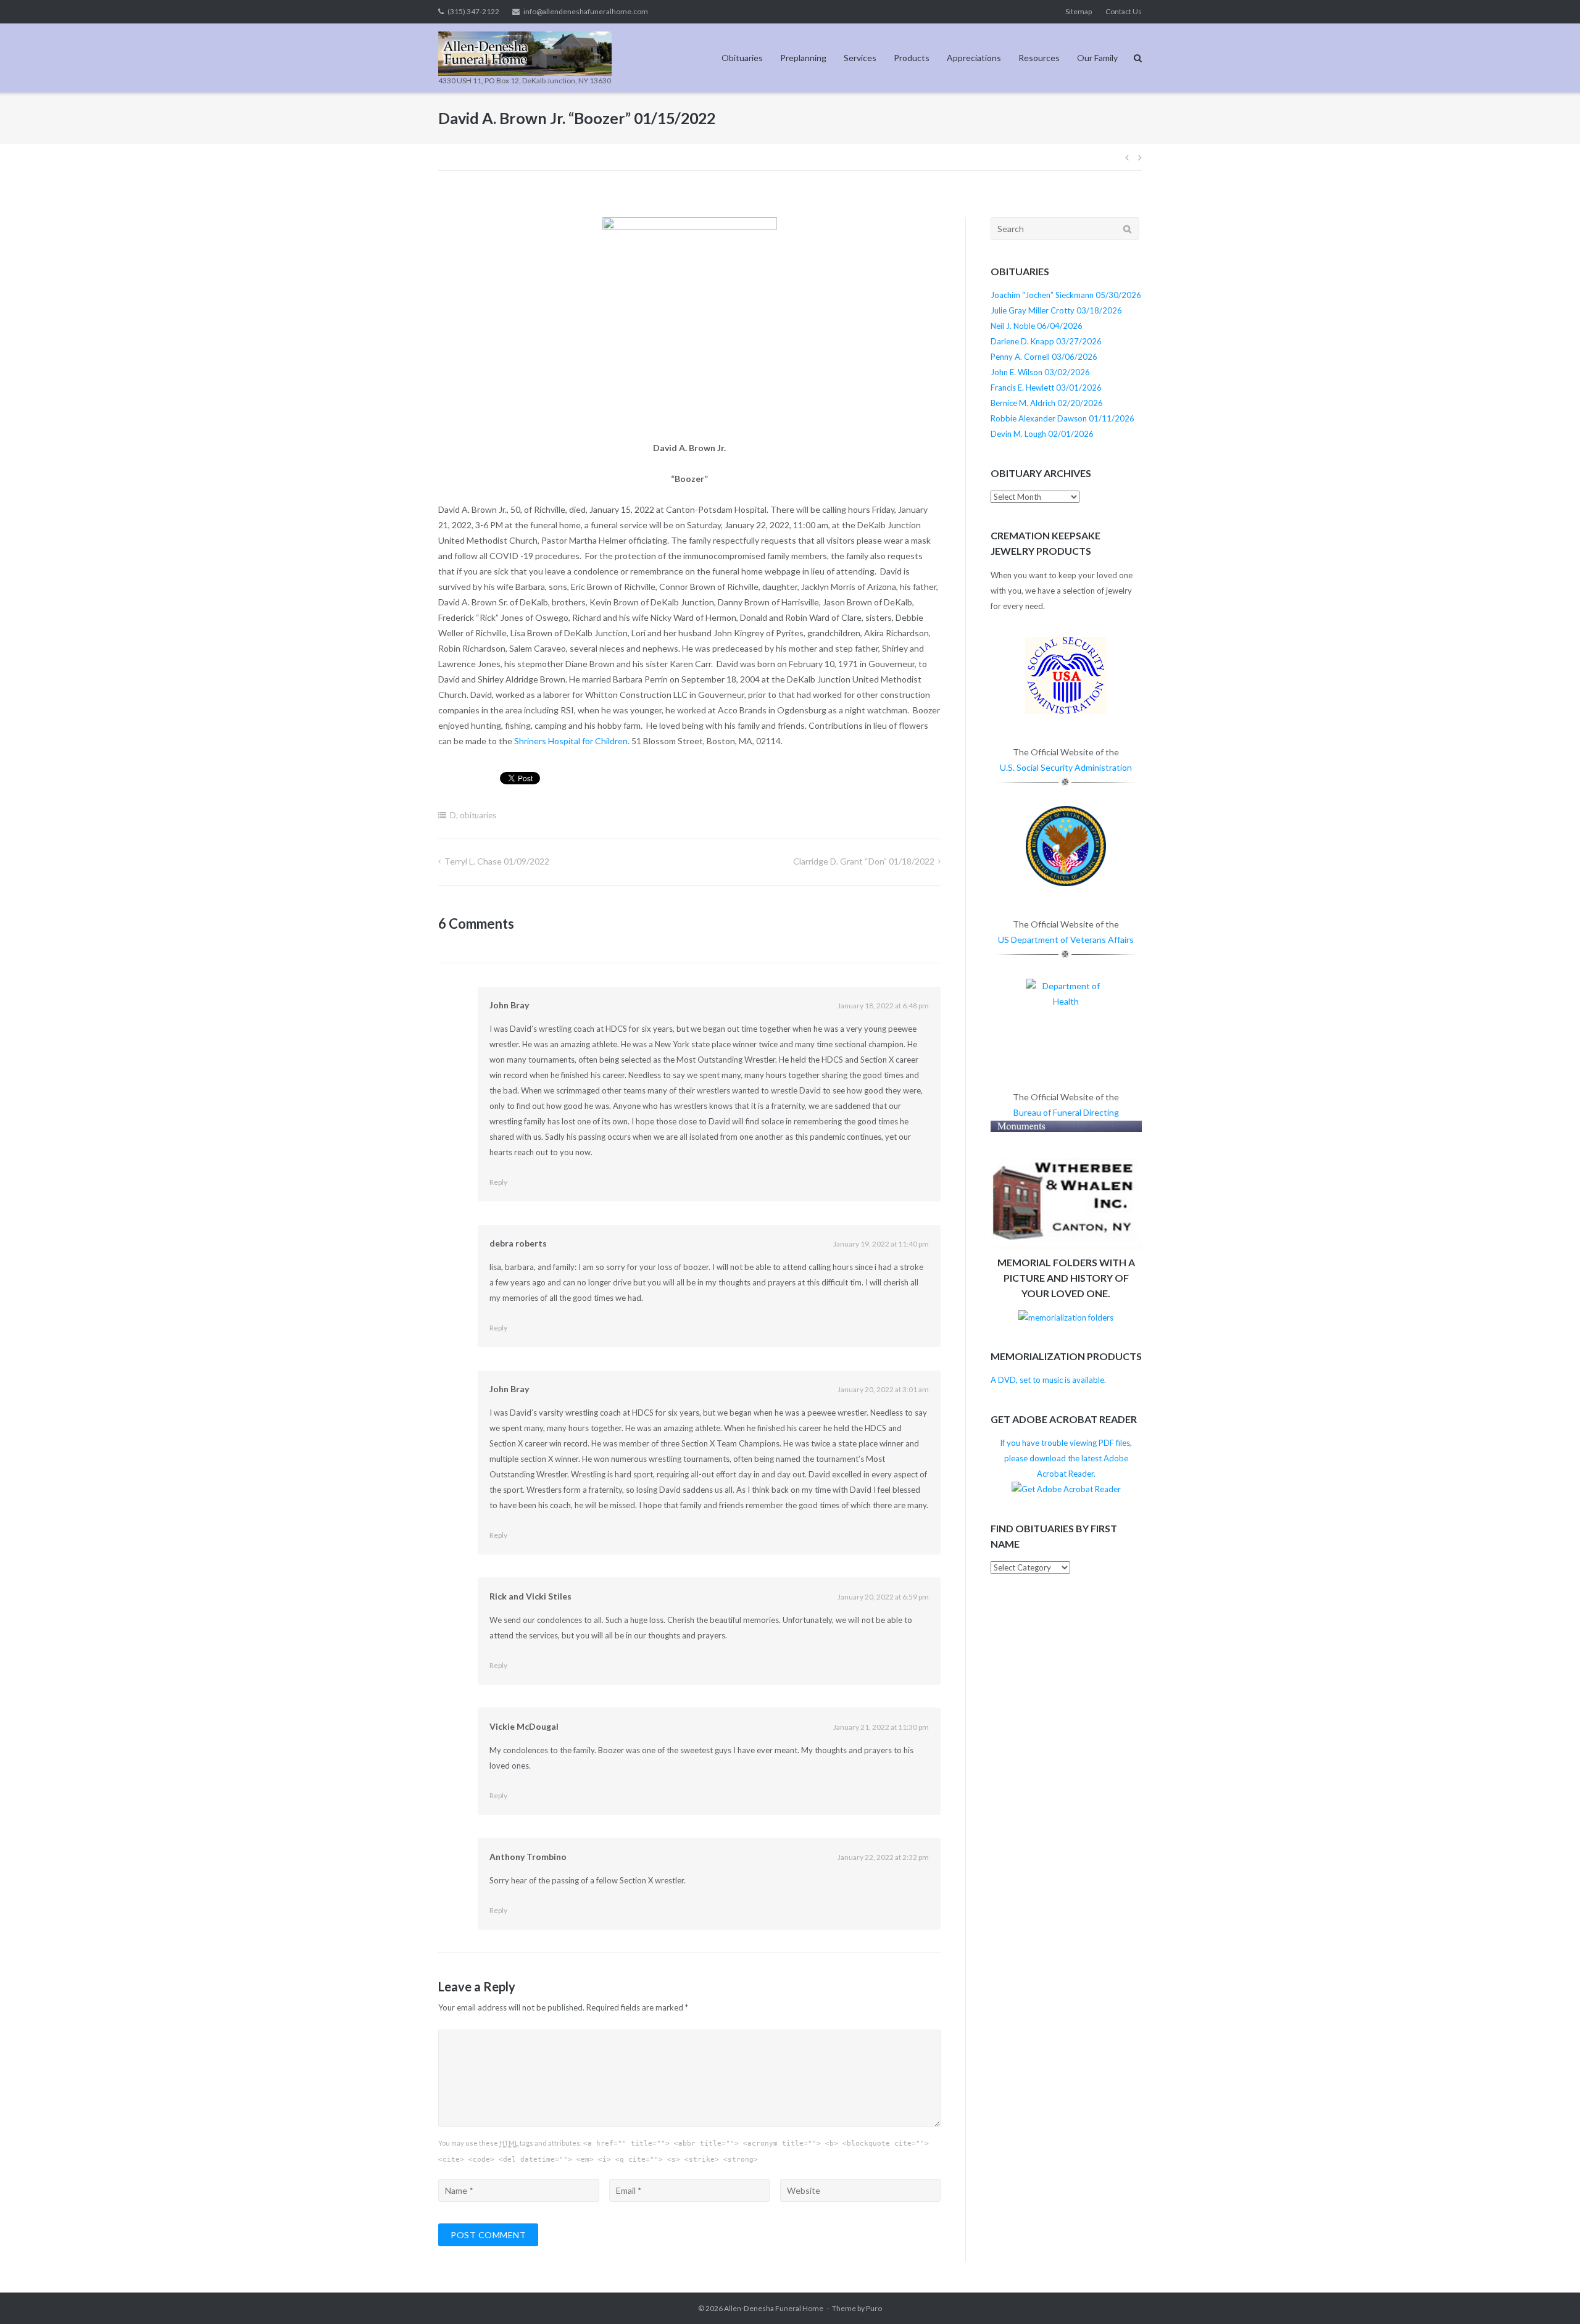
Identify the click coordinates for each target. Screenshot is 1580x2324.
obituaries (478, 815)
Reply (498, 1182)
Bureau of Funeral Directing (1066, 1112)
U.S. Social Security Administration (1066, 767)
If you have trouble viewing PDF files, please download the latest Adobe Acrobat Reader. (1066, 1458)
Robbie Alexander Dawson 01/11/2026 (1062, 418)
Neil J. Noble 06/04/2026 (1037, 326)
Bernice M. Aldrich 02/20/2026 (1047, 403)
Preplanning (803, 58)
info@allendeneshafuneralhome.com (586, 11)
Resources (1039, 58)
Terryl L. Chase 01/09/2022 (497, 861)
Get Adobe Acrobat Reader (1064, 1419)
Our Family (1097, 58)
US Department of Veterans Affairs (1066, 940)
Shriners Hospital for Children (571, 741)
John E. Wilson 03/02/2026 (1040, 372)
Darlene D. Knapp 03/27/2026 (1046, 341)
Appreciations (974, 58)
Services (860, 58)
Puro (874, 2308)
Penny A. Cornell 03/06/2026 (1044, 357)
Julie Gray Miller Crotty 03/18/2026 (1056, 310)
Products (912, 58)
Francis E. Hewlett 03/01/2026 (1046, 388)
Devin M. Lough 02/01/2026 (1042, 434)
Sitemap (1079, 11)
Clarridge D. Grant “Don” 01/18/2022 (864, 861)
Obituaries (742, 58)
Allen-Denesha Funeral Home (774, 2308)
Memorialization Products (1066, 1356)
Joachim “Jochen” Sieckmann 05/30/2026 (1066, 295)
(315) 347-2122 (473, 11)
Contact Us (1124, 11)
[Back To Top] (1549, 2294)
